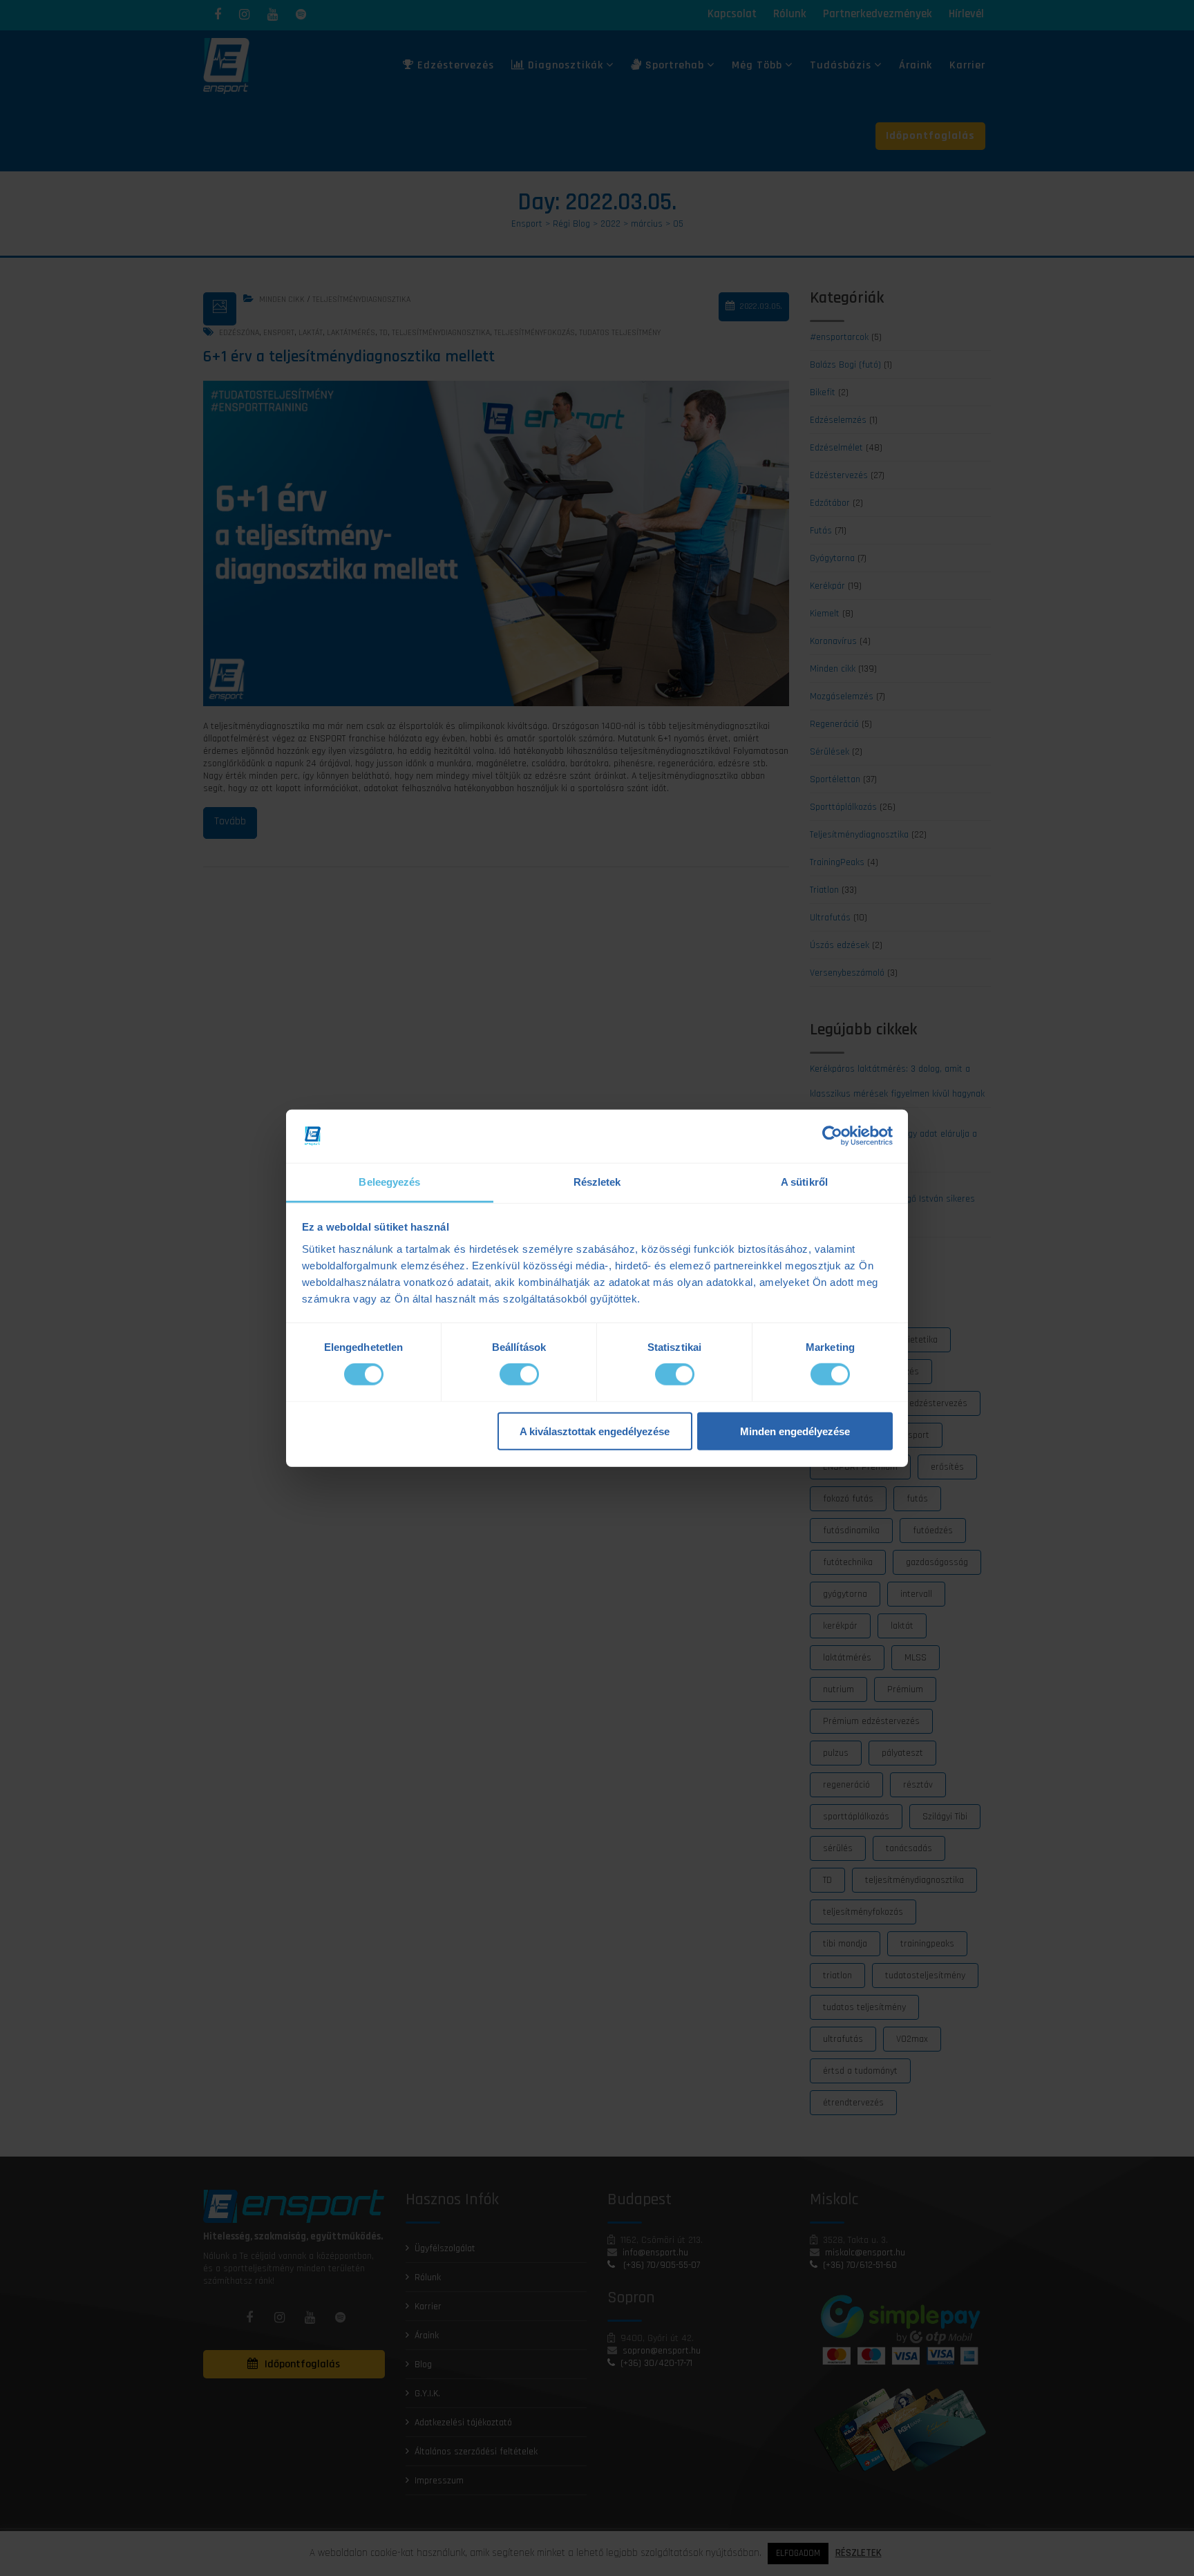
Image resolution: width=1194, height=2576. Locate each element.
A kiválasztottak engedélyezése (595, 1431)
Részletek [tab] (597, 1182)
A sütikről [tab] (804, 1182)
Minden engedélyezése (795, 1431)
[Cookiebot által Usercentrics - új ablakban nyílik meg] (832, 1136)
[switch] (519, 1374)
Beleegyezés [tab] (389, 1182)
